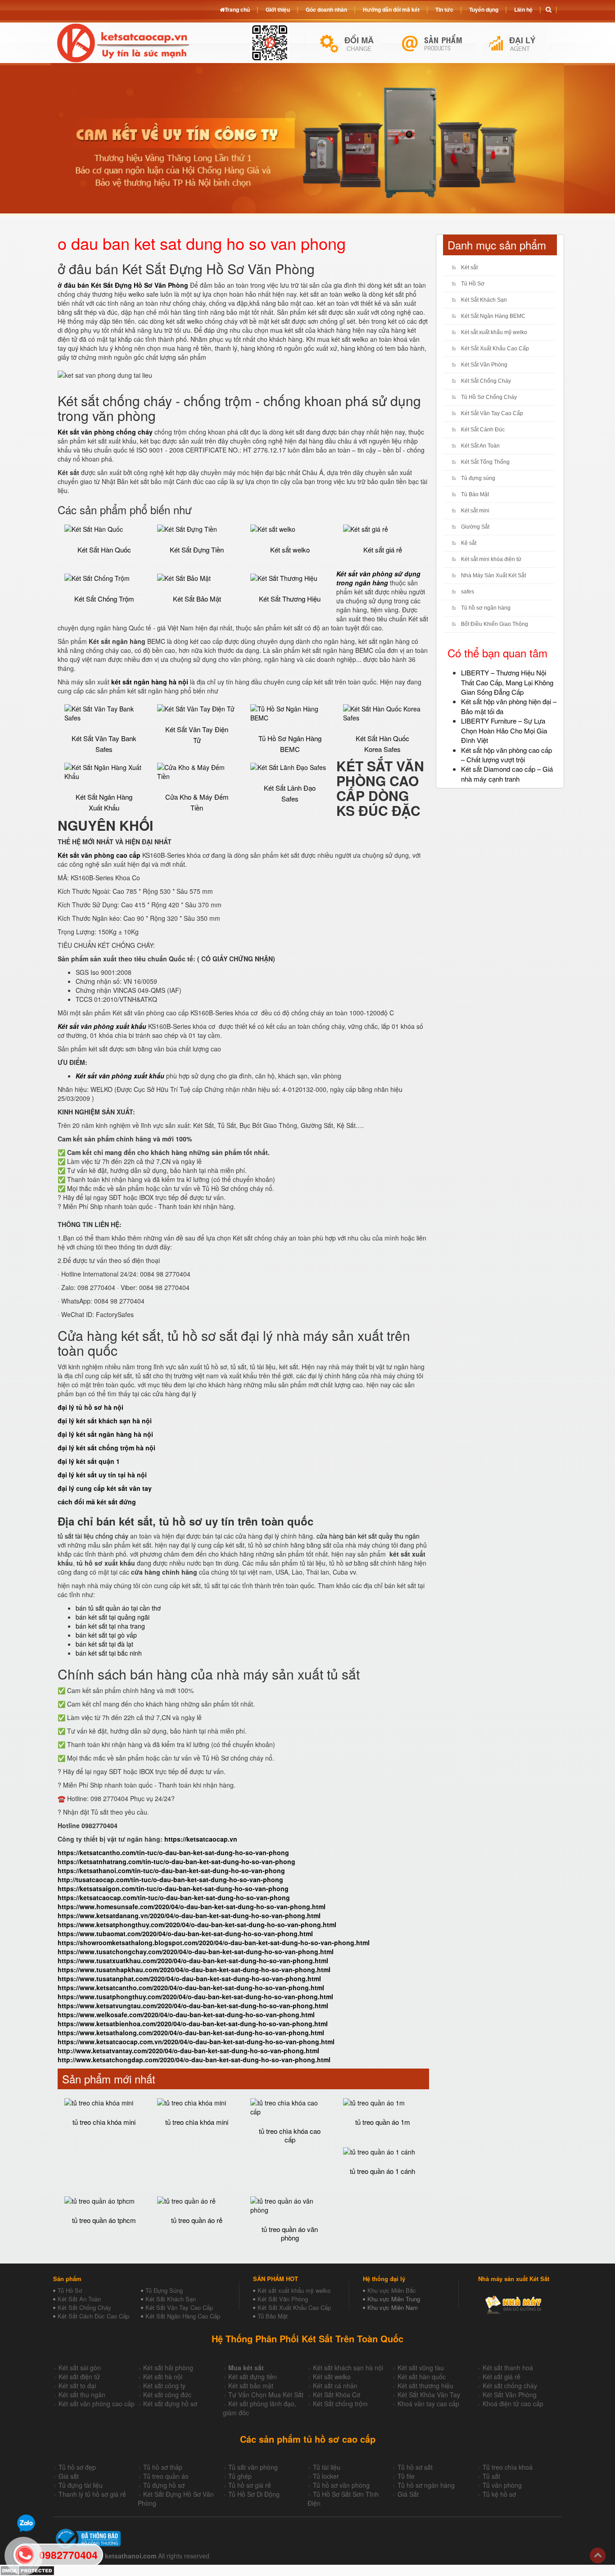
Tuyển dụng (484, 9)
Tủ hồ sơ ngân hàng (486, 608)
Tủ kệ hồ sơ (499, 2494)
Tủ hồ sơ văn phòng (341, 2485)
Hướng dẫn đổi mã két (391, 9)
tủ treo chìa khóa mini (104, 2122)
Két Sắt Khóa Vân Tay (429, 2395)
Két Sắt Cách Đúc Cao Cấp (93, 2316)
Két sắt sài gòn (80, 2368)
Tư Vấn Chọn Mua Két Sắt (266, 2395)
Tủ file (406, 2476)
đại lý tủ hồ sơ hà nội (90, 1407)
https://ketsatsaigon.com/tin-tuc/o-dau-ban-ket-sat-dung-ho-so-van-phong (173, 1888)
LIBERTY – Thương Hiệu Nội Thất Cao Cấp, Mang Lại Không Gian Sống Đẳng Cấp (507, 682)
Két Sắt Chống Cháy (486, 381)
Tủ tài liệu (327, 2467)
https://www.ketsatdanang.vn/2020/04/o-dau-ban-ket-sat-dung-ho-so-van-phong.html (189, 1915)
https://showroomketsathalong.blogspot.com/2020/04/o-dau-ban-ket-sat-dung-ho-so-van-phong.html (214, 1942)
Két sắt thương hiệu (425, 2386)
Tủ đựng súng (478, 478)
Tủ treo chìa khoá (508, 2467)
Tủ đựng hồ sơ (164, 2485)
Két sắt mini (475, 511)
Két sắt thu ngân (82, 2395)
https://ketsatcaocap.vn (201, 1839)
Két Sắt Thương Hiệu (290, 599)
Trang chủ (237, 9)
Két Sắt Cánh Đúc (483, 430)
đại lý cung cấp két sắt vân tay (105, 1488)
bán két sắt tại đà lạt (104, 1644)
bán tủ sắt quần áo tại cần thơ (118, 1608)
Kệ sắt (469, 543)
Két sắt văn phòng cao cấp (97, 2404)
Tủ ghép (240, 2476)
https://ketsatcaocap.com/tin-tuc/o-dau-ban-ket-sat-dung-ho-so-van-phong (174, 1897)
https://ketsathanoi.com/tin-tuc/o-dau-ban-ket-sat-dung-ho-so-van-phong (171, 1870)
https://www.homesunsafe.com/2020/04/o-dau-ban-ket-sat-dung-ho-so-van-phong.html (192, 1906)
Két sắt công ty (164, 2386)
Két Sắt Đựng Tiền (197, 550)
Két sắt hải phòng (168, 2368)
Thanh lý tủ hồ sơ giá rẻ (92, 2494)
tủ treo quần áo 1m (383, 2122)
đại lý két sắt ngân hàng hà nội (105, 1434)
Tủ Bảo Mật (475, 494)
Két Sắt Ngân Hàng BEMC (493, 316)
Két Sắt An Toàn (480, 446)
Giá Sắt (408, 2494)
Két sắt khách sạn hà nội (348, 2368)
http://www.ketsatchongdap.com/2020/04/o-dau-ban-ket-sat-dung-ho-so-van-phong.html (194, 2060)
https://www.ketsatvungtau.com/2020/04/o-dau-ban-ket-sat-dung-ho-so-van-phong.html (193, 2006)
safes (468, 592)
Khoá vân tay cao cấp (428, 2404)
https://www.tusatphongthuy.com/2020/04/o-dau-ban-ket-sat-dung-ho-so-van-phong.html (195, 1997)
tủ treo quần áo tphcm (104, 2220)
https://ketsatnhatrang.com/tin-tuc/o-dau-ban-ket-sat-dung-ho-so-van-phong (176, 1861)
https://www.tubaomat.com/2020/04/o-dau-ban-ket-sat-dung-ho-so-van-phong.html (185, 1933)
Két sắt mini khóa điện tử (491, 559)
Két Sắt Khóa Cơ (337, 2395)
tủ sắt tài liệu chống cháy (93, 1536)
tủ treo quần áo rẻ (197, 2220)
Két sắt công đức (167, 2395)
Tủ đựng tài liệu (81, 2485)
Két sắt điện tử (79, 2377)
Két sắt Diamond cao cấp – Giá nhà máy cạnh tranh (507, 774)
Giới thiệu (278, 9)
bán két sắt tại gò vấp (106, 1635)
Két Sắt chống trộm (340, 2404)
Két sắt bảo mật (251, 2386)
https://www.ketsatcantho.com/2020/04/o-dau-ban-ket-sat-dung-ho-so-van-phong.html (191, 1987)
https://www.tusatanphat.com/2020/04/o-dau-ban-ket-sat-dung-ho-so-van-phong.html (189, 1978)
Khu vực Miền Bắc (392, 2290)
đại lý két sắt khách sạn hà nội (105, 1421)
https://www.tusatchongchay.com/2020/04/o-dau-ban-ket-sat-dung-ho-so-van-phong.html (196, 1951)
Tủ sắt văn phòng (253, 2467)
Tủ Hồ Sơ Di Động (254, 2494)
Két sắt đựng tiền (253, 2377)
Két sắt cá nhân (335, 2386)
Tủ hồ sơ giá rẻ (250, 2485)
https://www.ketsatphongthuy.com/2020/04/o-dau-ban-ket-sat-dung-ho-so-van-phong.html (197, 1924)
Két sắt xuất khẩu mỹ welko (494, 332)
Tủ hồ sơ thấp (163, 2467)
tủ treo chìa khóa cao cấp (290, 2135)
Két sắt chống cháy (510, 2386)
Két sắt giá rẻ (383, 550)
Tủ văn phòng (502, 2485)
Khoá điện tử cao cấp (513, 2404)
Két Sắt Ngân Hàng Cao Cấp (183, 2316)
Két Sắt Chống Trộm (104, 599)
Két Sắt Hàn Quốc (104, 550)
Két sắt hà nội (163, 2377)
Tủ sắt (491, 2476)
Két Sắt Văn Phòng (484, 365)
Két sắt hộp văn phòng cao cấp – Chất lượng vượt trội (506, 755)
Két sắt (469, 267)
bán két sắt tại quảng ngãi (113, 1617)
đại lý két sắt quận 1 (89, 1461)
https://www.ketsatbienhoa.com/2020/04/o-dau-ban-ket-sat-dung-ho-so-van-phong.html (193, 2024)
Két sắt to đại (77, 2386)
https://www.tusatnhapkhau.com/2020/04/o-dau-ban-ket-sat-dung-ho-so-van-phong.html (194, 1969)
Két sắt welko (290, 550)
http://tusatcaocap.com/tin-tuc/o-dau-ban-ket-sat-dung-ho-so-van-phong (170, 1879)
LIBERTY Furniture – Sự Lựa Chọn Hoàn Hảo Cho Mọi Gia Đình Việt (504, 730)
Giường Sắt (475, 527)
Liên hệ (523, 9)
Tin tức (444, 9)
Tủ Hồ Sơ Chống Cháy (489, 397)
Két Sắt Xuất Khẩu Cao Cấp (495, 349)
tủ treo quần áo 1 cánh (382, 2171)
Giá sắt (69, 2476)
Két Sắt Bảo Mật (197, 599)
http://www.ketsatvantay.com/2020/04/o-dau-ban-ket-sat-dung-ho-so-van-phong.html (188, 2051)
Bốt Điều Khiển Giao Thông (495, 624)
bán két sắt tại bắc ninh (109, 1653)
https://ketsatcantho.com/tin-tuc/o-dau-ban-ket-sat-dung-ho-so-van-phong (173, 1852)
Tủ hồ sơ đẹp (77, 2467)
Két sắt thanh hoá (508, 2368)
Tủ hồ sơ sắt (415, 2467)
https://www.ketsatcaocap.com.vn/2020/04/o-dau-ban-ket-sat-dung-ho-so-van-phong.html (196, 2042)
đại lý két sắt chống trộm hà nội (106, 1448)
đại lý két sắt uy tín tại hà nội (102, 1475)
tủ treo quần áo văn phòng (290, 2233)
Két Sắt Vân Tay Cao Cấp (492, 413)
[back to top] (598, 2556)
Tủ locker (326, 2476)
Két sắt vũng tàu (421, 2368)
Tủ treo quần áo (166, 2476)
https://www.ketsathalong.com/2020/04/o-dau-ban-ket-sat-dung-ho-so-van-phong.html (191, 2033)
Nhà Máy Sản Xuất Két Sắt (493, 575)
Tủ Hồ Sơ (473, 284)
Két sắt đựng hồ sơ (170, 2404)
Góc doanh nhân (326, 9)
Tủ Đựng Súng (164, 2290)
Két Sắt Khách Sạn (484, 300)
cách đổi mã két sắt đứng (97, 1502)
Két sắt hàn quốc (422, 2377)
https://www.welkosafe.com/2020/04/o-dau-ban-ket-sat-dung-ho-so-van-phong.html (186, 2015)
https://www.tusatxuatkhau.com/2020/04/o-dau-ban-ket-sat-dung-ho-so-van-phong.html (193, 1960)
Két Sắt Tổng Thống (485, 462)
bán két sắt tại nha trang (110, 1626)
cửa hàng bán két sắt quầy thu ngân (368, 1536)
